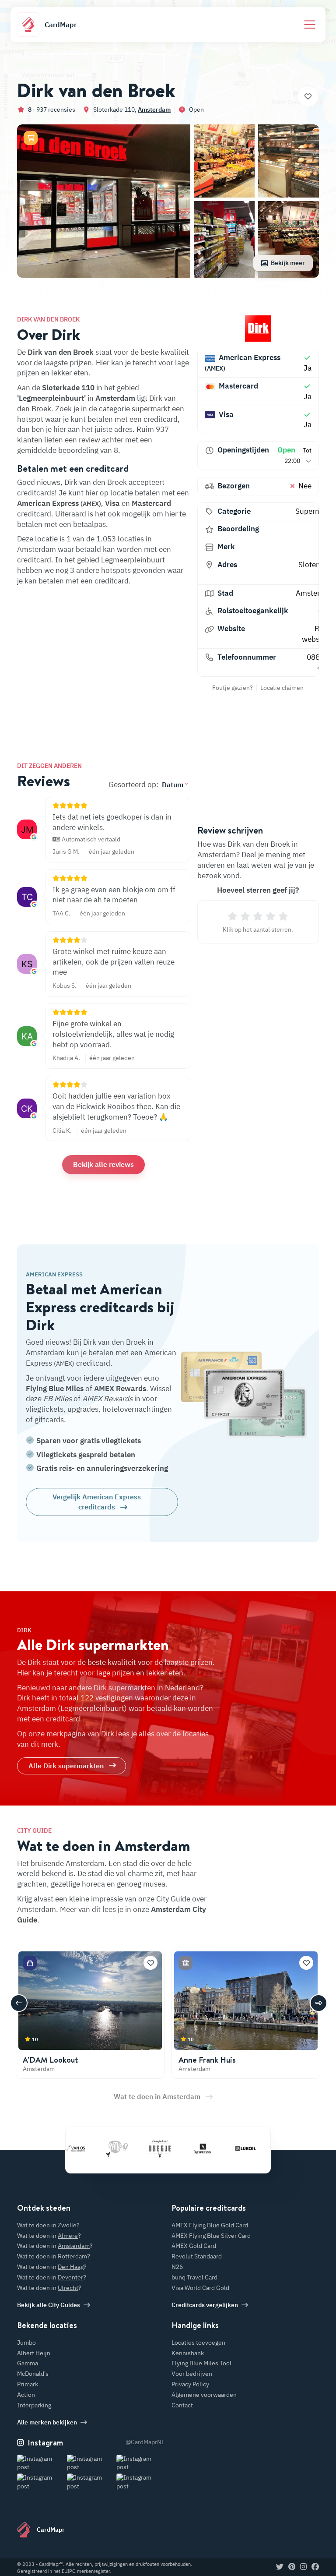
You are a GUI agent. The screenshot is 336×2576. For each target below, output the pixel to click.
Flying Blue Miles (55, 1389)
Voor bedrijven (192, 2374)
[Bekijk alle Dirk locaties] (258, 329)
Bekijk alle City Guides (49, 2305)
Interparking (34, 2405)
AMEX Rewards (120, 1389)
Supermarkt (315, 511)
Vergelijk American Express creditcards (97, 1502)
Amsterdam (154, 110)
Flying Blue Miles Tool (201, 2363)
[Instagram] (303, 2567)
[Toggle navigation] (310, 25)
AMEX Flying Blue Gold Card (210, 2225)
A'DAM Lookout (51, 2060)
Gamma (28, 2363)
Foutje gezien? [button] (233, 688)
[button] (31, 138)
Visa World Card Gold (200, 2288)
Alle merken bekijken (47, 2422)
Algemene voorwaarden (204, 2395)
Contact (182, 2405)
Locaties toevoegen (198, 2343)
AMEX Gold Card (194, 2246)
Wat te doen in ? (48, 2225)
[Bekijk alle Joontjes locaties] (259, 2148)
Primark (28, 2384)
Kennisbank (188, 2353)
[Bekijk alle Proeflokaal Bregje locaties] (131, 2148)
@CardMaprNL (145, 2442)
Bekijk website (318, 634)
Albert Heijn (34, 2353)
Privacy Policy (190, 2384)
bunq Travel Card (194, 2277)
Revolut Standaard (197, 2256)
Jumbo (26, 2343)
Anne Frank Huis (207, 2060)
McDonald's (33, 2374)
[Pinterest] (292, 2567)
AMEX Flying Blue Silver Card (211, 2236)
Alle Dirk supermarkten (66, 1766)
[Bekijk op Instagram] (41, 2463)
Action (26, 2395)
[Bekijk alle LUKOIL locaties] (217, 2148)
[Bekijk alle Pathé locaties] (88, 2148)
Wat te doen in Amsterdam (157, 2096)
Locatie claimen (282, 688)
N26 (177, 2267)
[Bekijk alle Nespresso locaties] (174, 2148)
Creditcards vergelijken (205, 2305)
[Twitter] (280, 2567)
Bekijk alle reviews (103, 1164)
